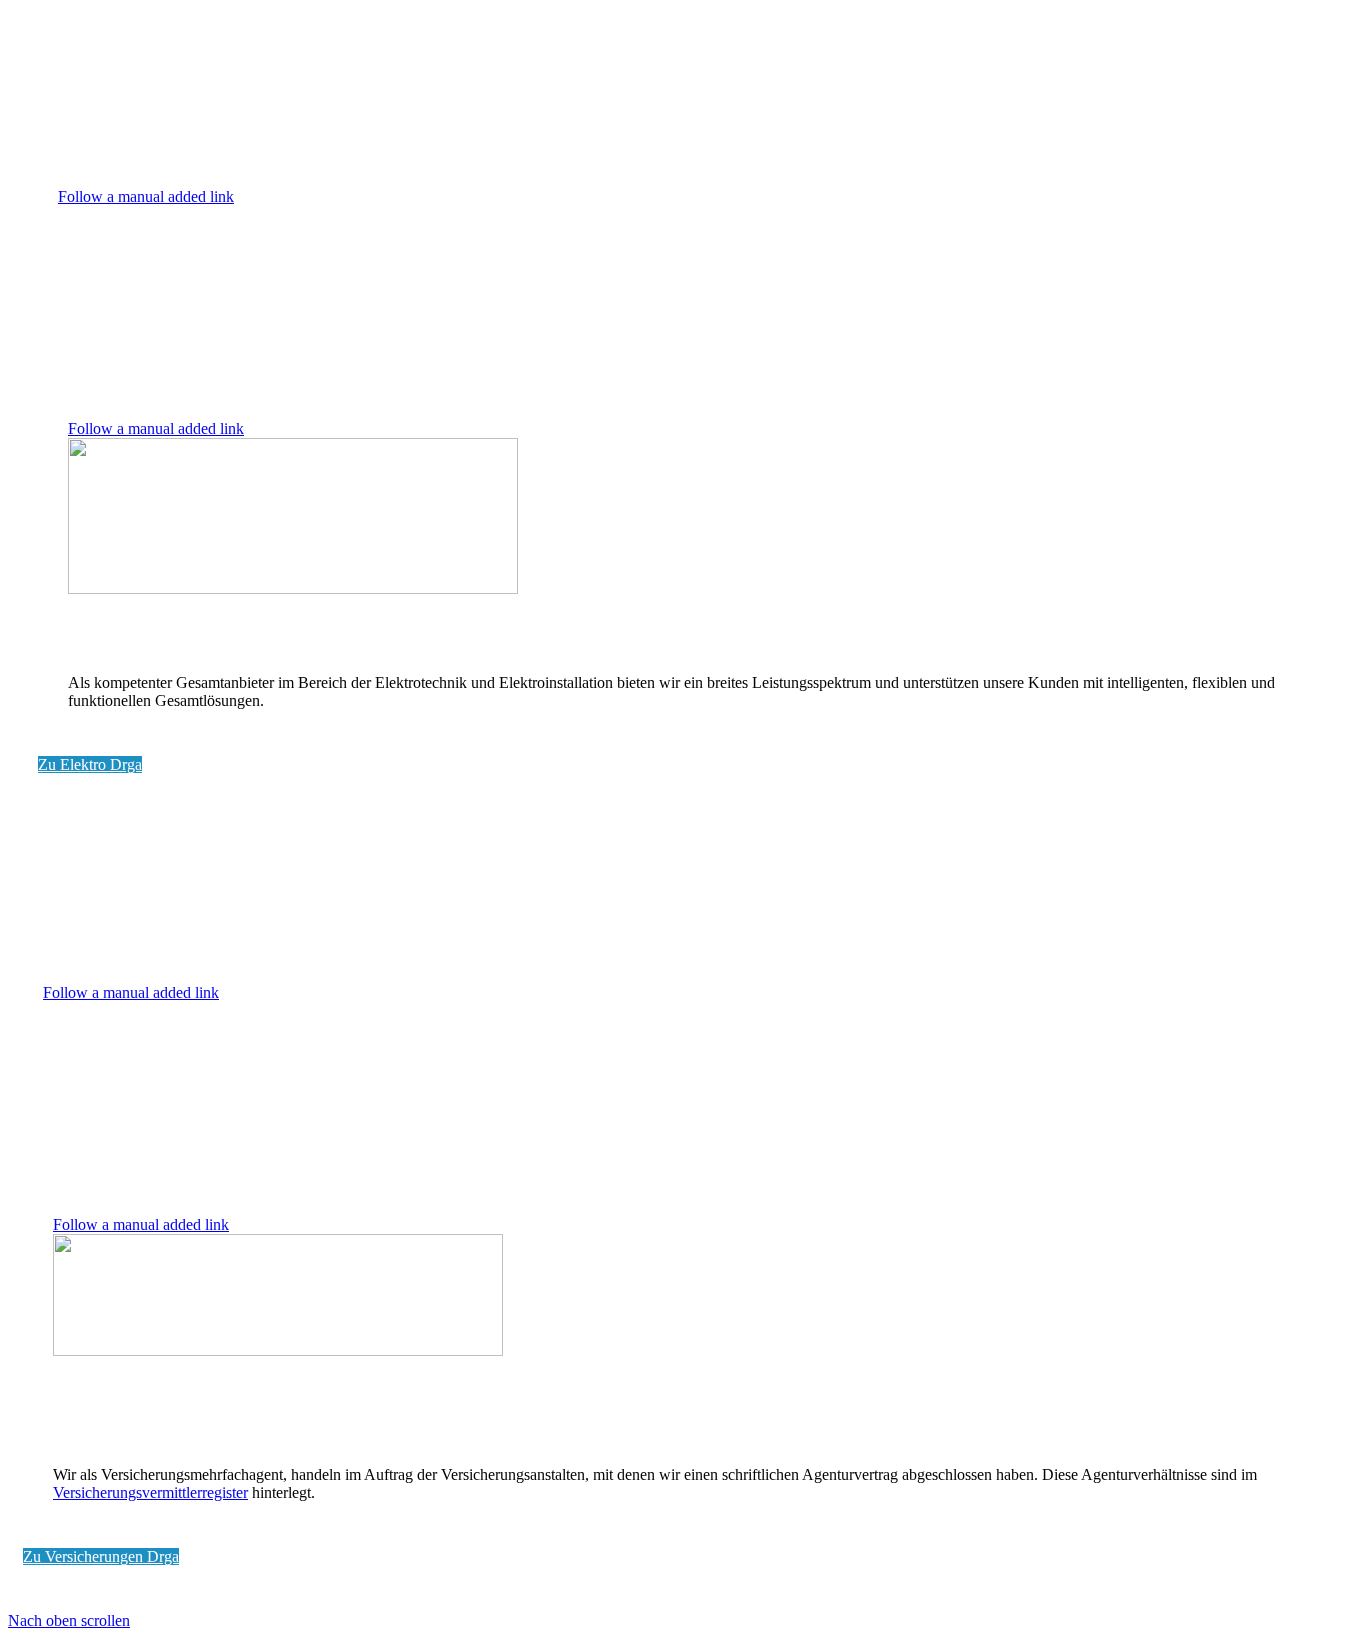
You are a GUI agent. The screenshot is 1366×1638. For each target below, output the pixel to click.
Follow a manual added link (146, 196)
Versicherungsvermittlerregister (150, 1492)
